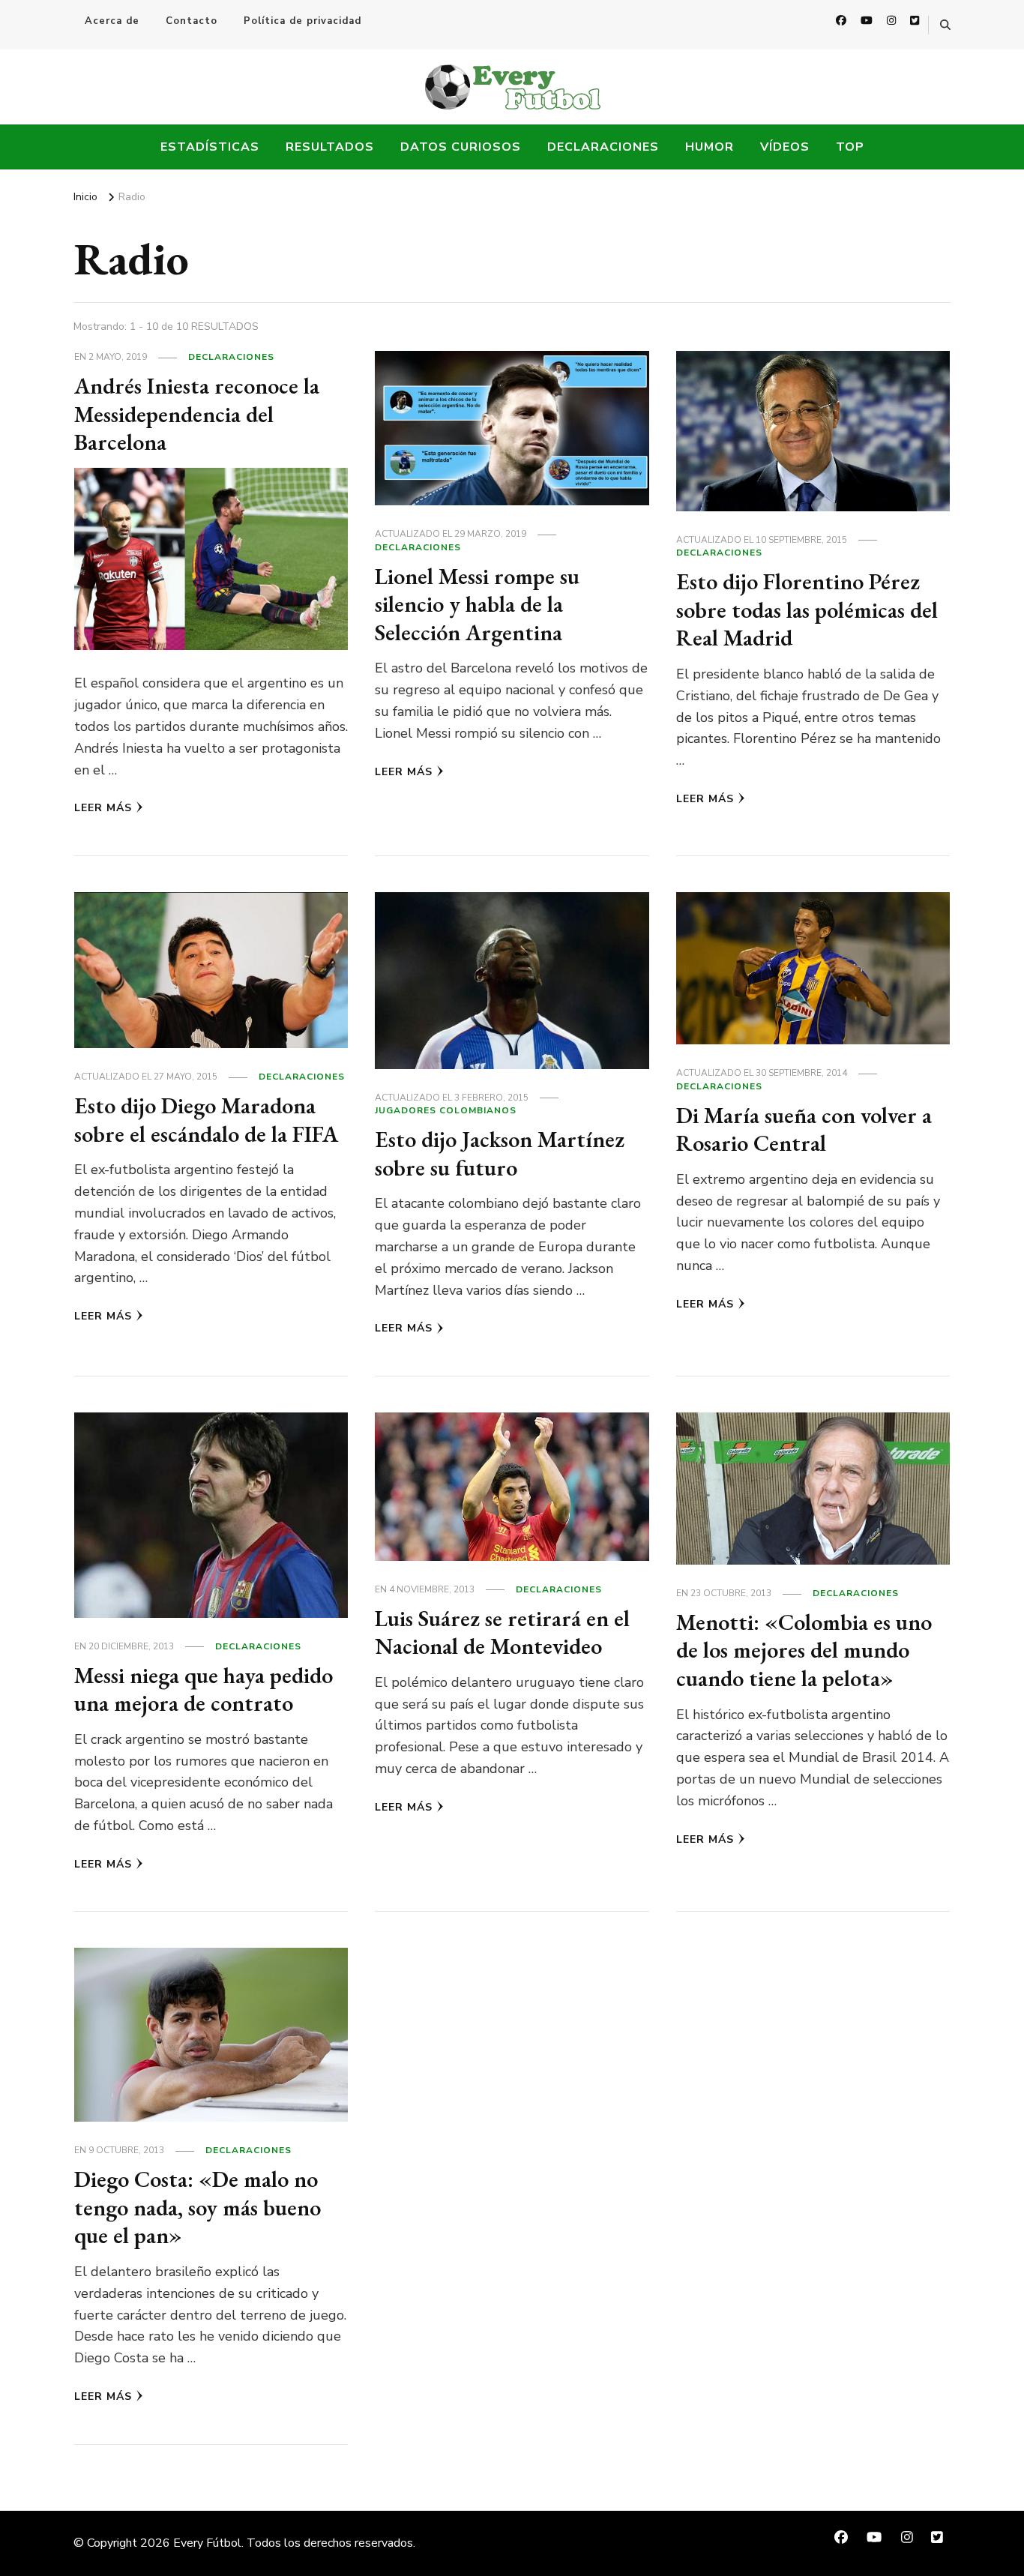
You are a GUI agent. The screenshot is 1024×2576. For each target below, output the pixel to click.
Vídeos (785, 147)
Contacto (192, 21)
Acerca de (112, 21)
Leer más (103, 808)
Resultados (330, 147)
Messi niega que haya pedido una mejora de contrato (204, 1689)
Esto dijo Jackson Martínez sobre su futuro (500, 1153)
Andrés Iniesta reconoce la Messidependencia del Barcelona (197, 414)
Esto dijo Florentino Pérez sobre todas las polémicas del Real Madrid (807, 610)
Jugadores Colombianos (446, 1110)
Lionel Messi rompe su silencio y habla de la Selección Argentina (477, 604)
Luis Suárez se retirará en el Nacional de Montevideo (502, 1632)
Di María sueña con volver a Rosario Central (804, 1129)
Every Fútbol (207, 2543)
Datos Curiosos (461, 147)
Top (850, 147)
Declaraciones (603, 147)
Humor (710, 147)
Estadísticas (210, 147)
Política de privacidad (302, 21)
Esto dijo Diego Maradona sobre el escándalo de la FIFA (206, 1120)
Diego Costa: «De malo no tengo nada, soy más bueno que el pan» (198, 2207)
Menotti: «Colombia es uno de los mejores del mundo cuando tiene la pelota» (804, 1650)
